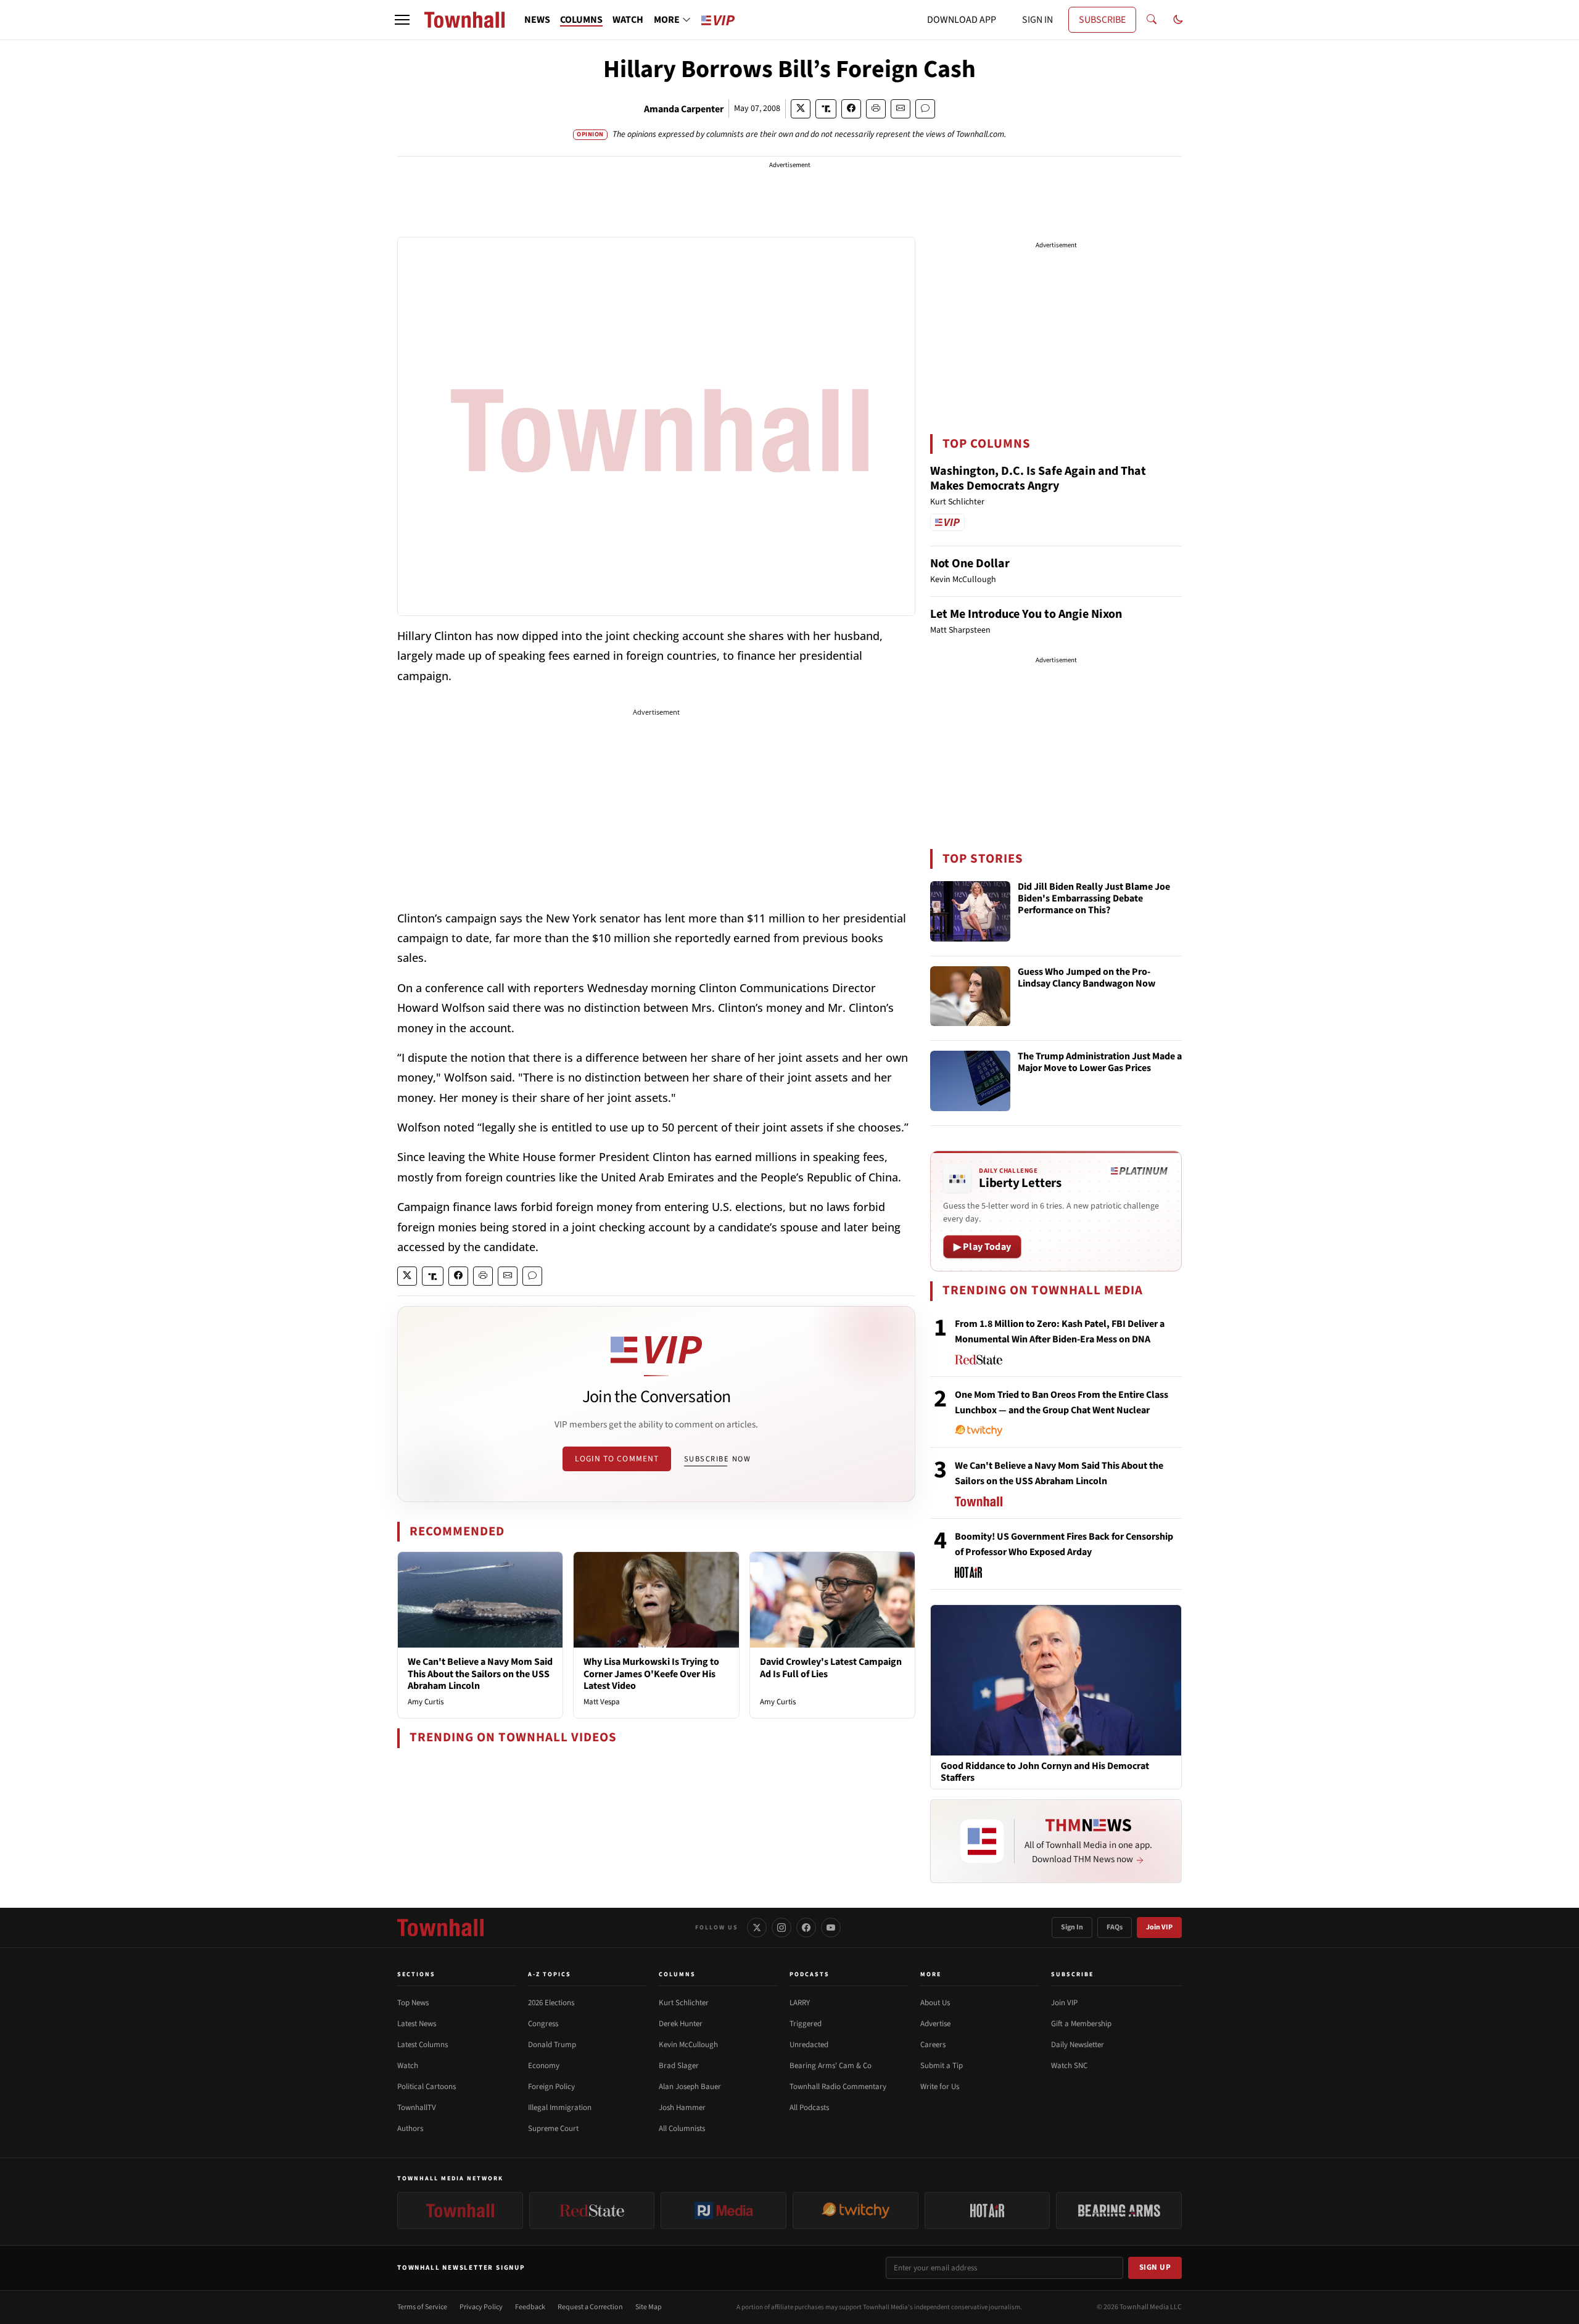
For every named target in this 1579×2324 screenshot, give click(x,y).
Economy (544, 2066)
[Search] (1152, 20)
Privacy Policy (481, 2307)
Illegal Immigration (560, 2108)
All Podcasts (809, 2108)
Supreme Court (553, 2129)
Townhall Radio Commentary (838, 2087)
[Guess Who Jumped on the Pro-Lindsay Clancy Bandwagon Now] (970, 996)
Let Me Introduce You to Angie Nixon (1026, 614)
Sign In (1072, 1927)
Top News (413, 2003)
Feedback (530, 2307)
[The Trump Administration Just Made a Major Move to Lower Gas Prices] (970, 1081)
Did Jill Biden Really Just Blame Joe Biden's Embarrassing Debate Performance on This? (1094, 899)
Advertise (935, 2024)
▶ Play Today (982, 1247)
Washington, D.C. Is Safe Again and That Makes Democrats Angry (1038, 478)
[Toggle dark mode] (1178, 20)
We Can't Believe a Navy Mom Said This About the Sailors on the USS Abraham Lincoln (480, 1673)
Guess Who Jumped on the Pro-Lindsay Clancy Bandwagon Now (1086, 978)
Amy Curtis (426, 1702)
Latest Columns (423, 2045)
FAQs (1115, 1927)
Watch (408, 2066)
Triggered (806, 2024)
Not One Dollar (970, 564)
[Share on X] (801, 109)
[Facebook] (806, 1928)
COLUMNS (581, 20)
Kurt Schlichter (684, 2003)
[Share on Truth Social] (826, 109)
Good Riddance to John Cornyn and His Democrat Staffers (1045, 1772)
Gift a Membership (1081, 2024)
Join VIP (1159, 1927)
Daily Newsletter (1078, 2045)
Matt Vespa (602, 1702)
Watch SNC (1069, 2066)
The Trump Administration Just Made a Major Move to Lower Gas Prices (1100, 1063)
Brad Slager (679, 2066)
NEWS (537, 20)
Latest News (417, 2024)
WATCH (628, 20)
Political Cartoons (427, 2087)
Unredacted (809, 2045)
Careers (933, 2045)
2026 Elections (551, 2003)
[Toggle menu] (402, 20)
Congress (543, 2024)
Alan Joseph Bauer (690, 2087)
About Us (935, 2003)
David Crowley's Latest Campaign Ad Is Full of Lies (831, 1668)
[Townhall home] (440, 1928)
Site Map (649, 2307)
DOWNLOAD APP (962, 20)
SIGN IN (1037, 20)
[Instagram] (781, 1928)
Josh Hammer (682, 2108)
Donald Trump (552, 2045)
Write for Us (940, 2087)
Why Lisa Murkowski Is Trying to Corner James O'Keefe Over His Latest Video (651, 1673)
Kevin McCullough (688, 2045)
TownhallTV (417, 2108)
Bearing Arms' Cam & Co (831, 2066)
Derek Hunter (681, 2024)
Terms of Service (422, 2307)
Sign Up (1155, 2267)
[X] (757, 1928)
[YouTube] (831, 1928)
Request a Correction (590, 2307)
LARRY (800, 2003)
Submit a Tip (942, 2066)
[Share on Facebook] (851, 109)
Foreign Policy (551, 2087)
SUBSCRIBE (1102, 20)
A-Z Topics (550, 1974)
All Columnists (682, 2129)
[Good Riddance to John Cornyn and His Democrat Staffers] (1056, 1680)
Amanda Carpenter (684, 109)
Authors (410, 2129)
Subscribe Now (717, 1459)
